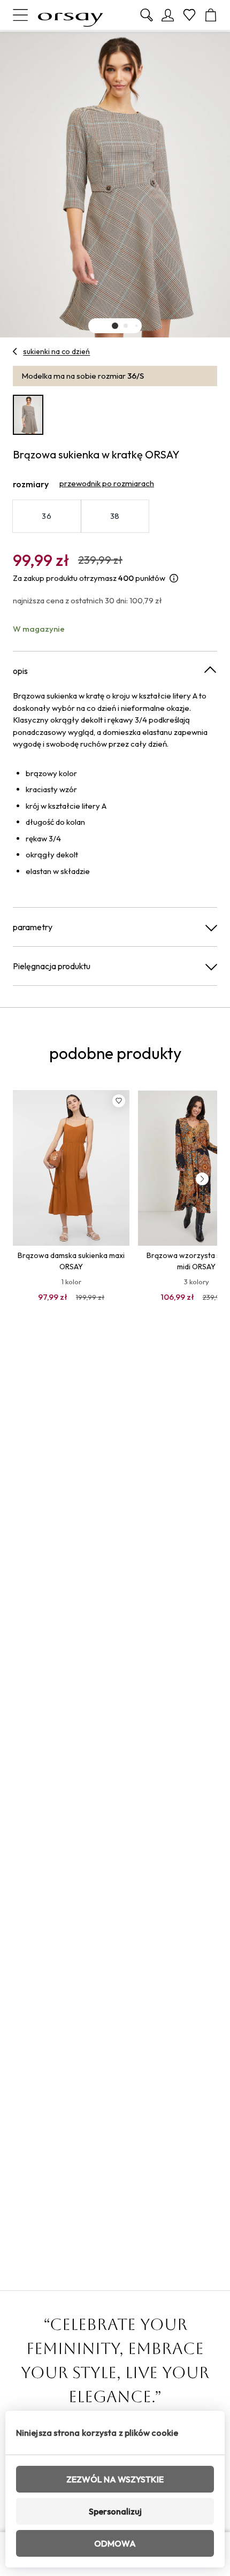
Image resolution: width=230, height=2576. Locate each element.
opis (20, 671)
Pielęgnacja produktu (52, 966)
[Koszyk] (211, 15)
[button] (115, 326)
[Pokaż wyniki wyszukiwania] (147, 15)
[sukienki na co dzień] (15, 351)
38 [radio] (115, 516)
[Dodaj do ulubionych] (119, 1101)
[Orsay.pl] (71, 15)
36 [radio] (47, 516)
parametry (33, 927)
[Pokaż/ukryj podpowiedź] (174, 578)
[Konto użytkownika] (168, 15)
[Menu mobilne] (20, 15)
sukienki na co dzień (56, 351)
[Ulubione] (189, 15)
